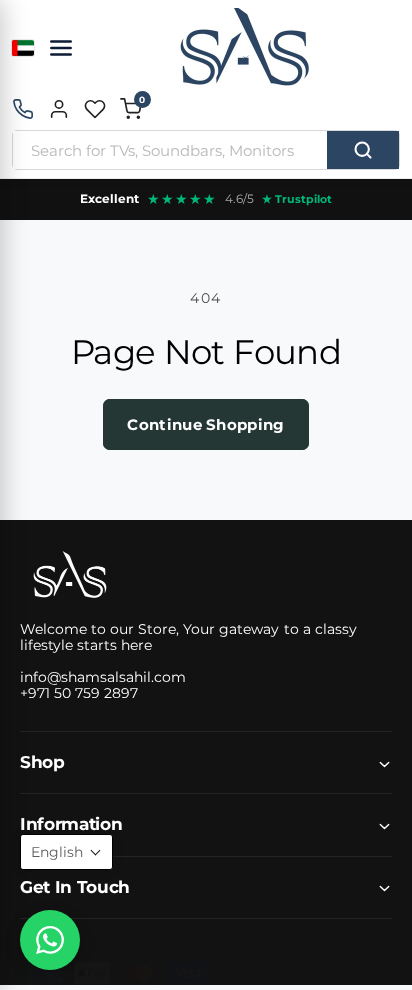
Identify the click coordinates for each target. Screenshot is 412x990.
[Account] (59, 109)
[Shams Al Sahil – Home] (244, 48)
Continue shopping (205, 424)
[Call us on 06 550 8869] (23, 109)
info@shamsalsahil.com (103, 677)
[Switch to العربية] (23, 48)
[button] (131, 109)
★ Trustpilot (297, 199)
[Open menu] (61, 48)
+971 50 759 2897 (79, 693)
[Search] (363, 150)
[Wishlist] (95, 109)
